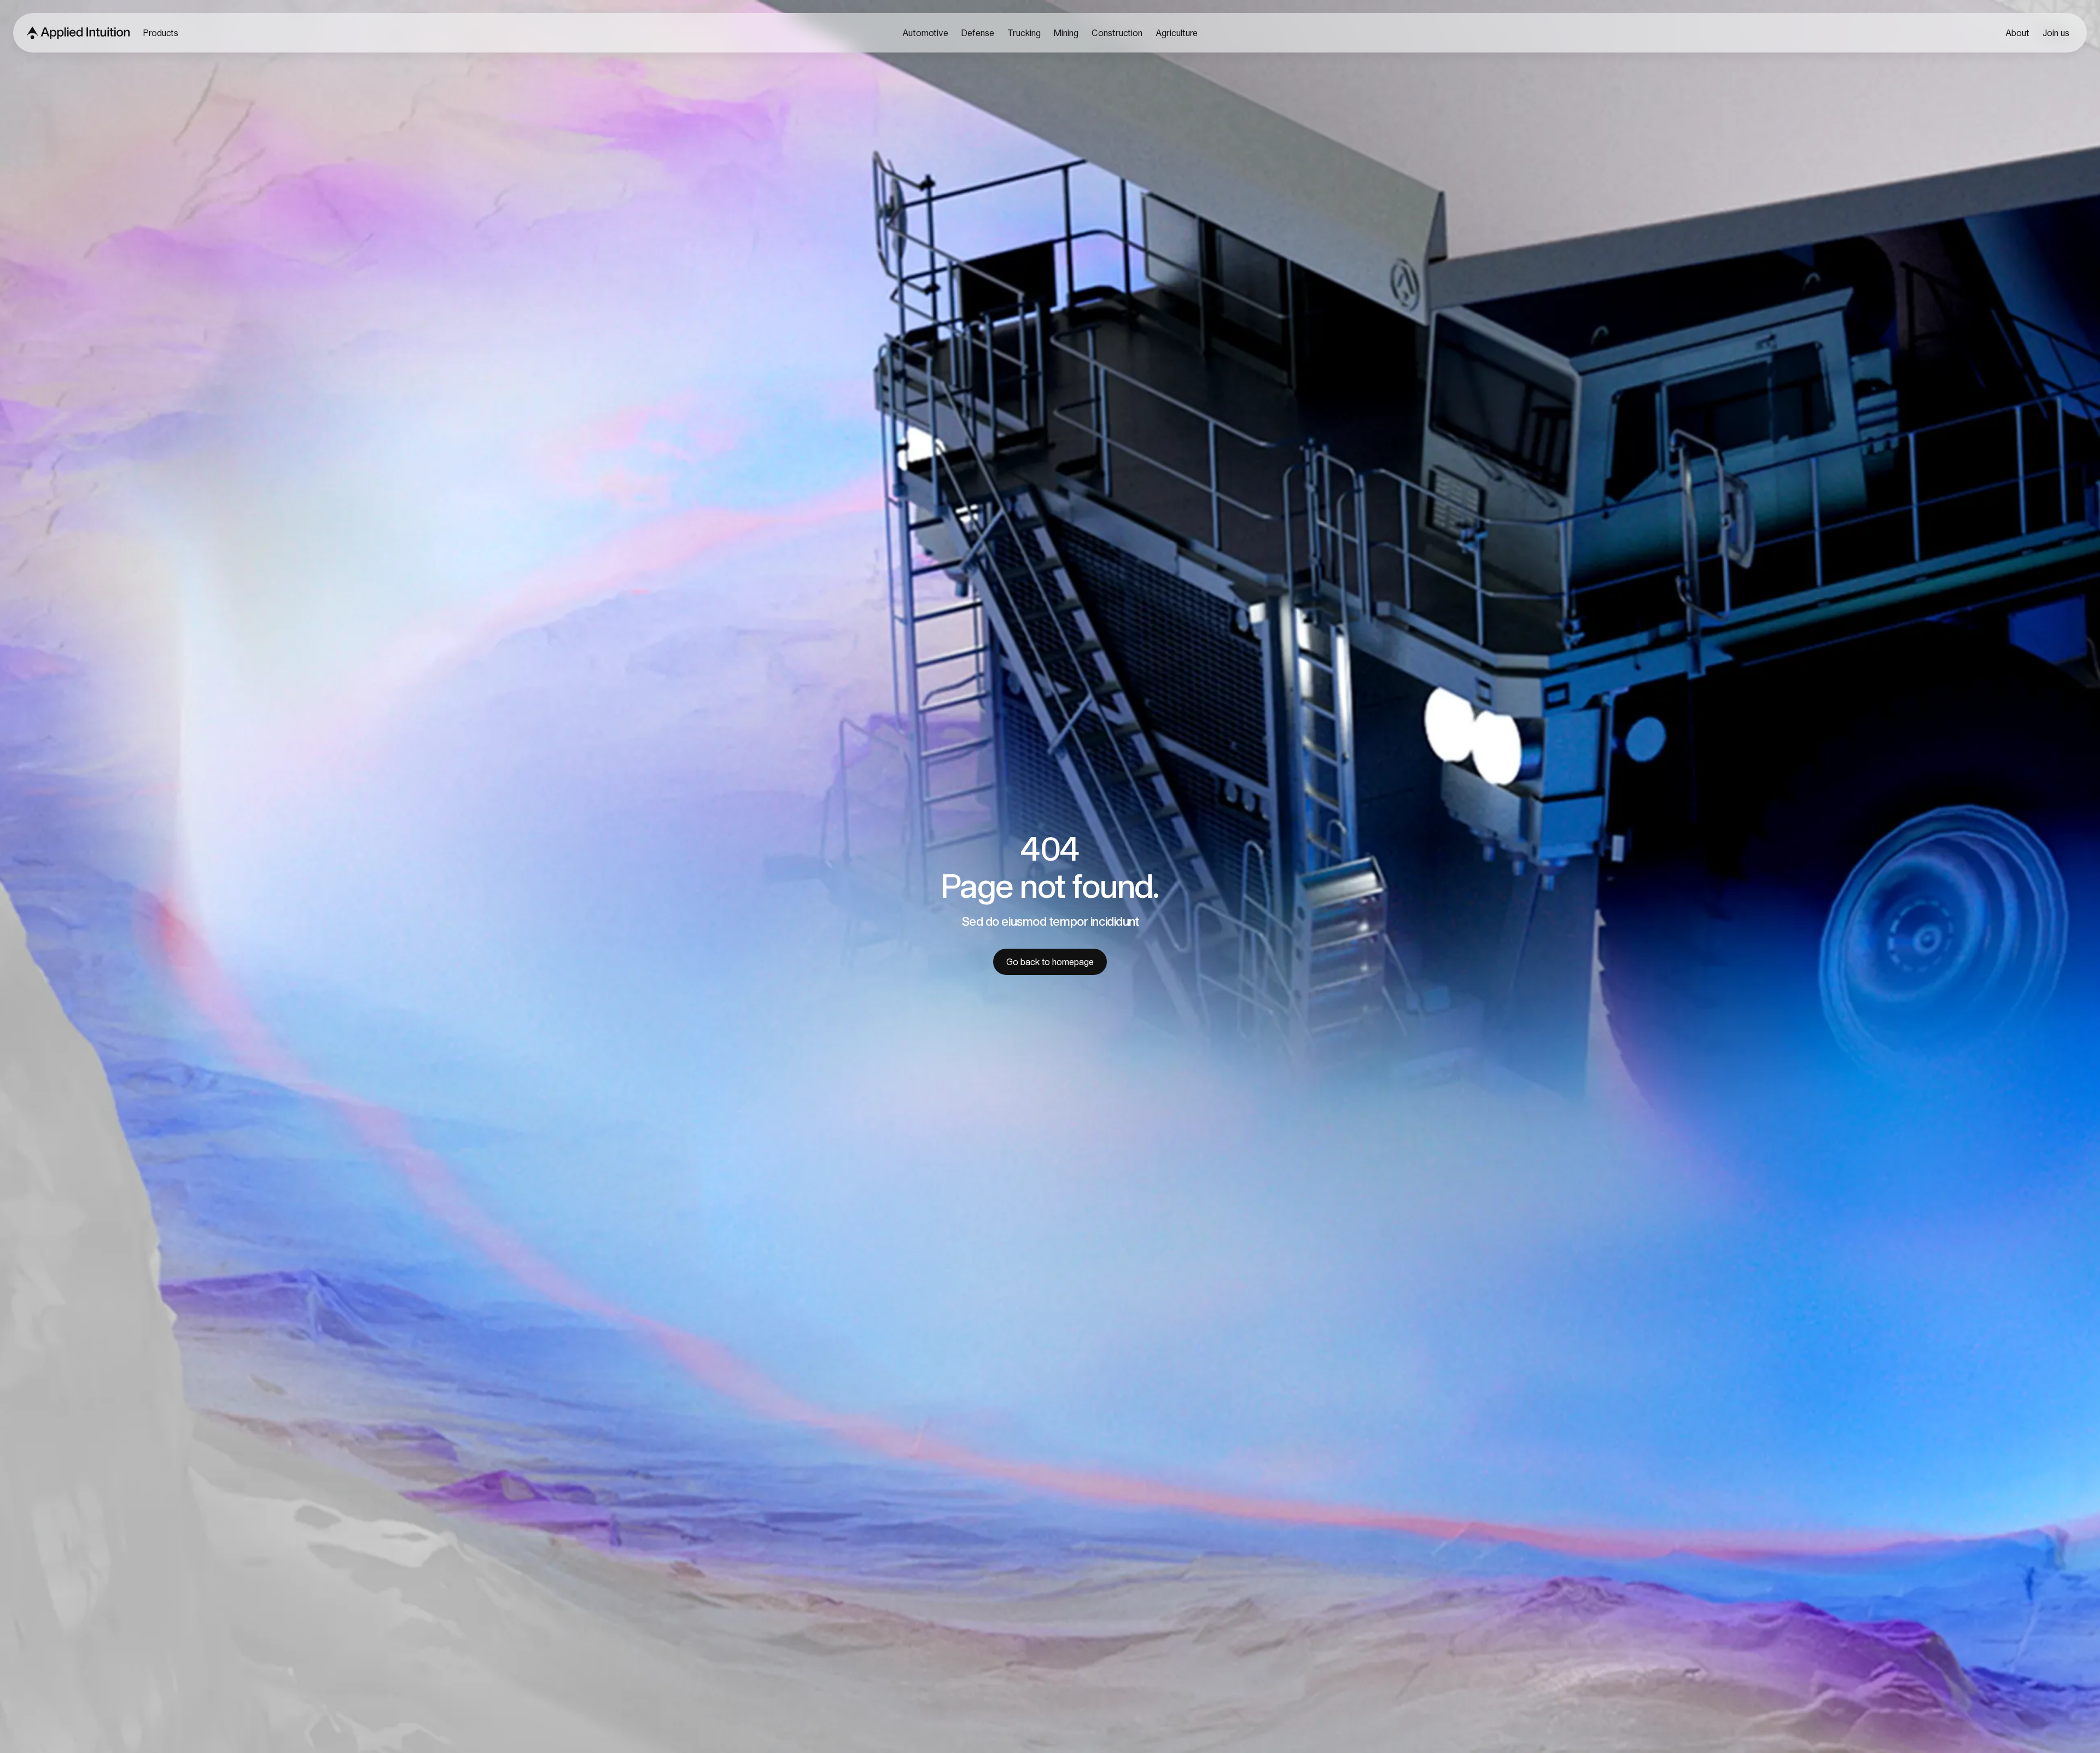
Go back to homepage (1050, 962)
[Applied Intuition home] (75, 33)
